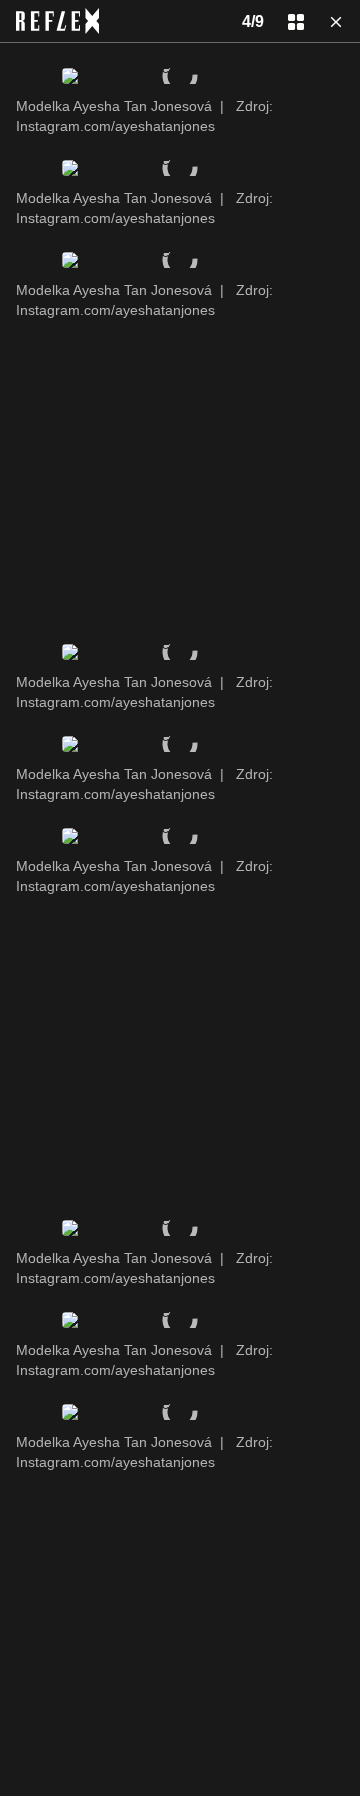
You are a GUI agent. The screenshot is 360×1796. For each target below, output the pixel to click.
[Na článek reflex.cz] (57, 21)
